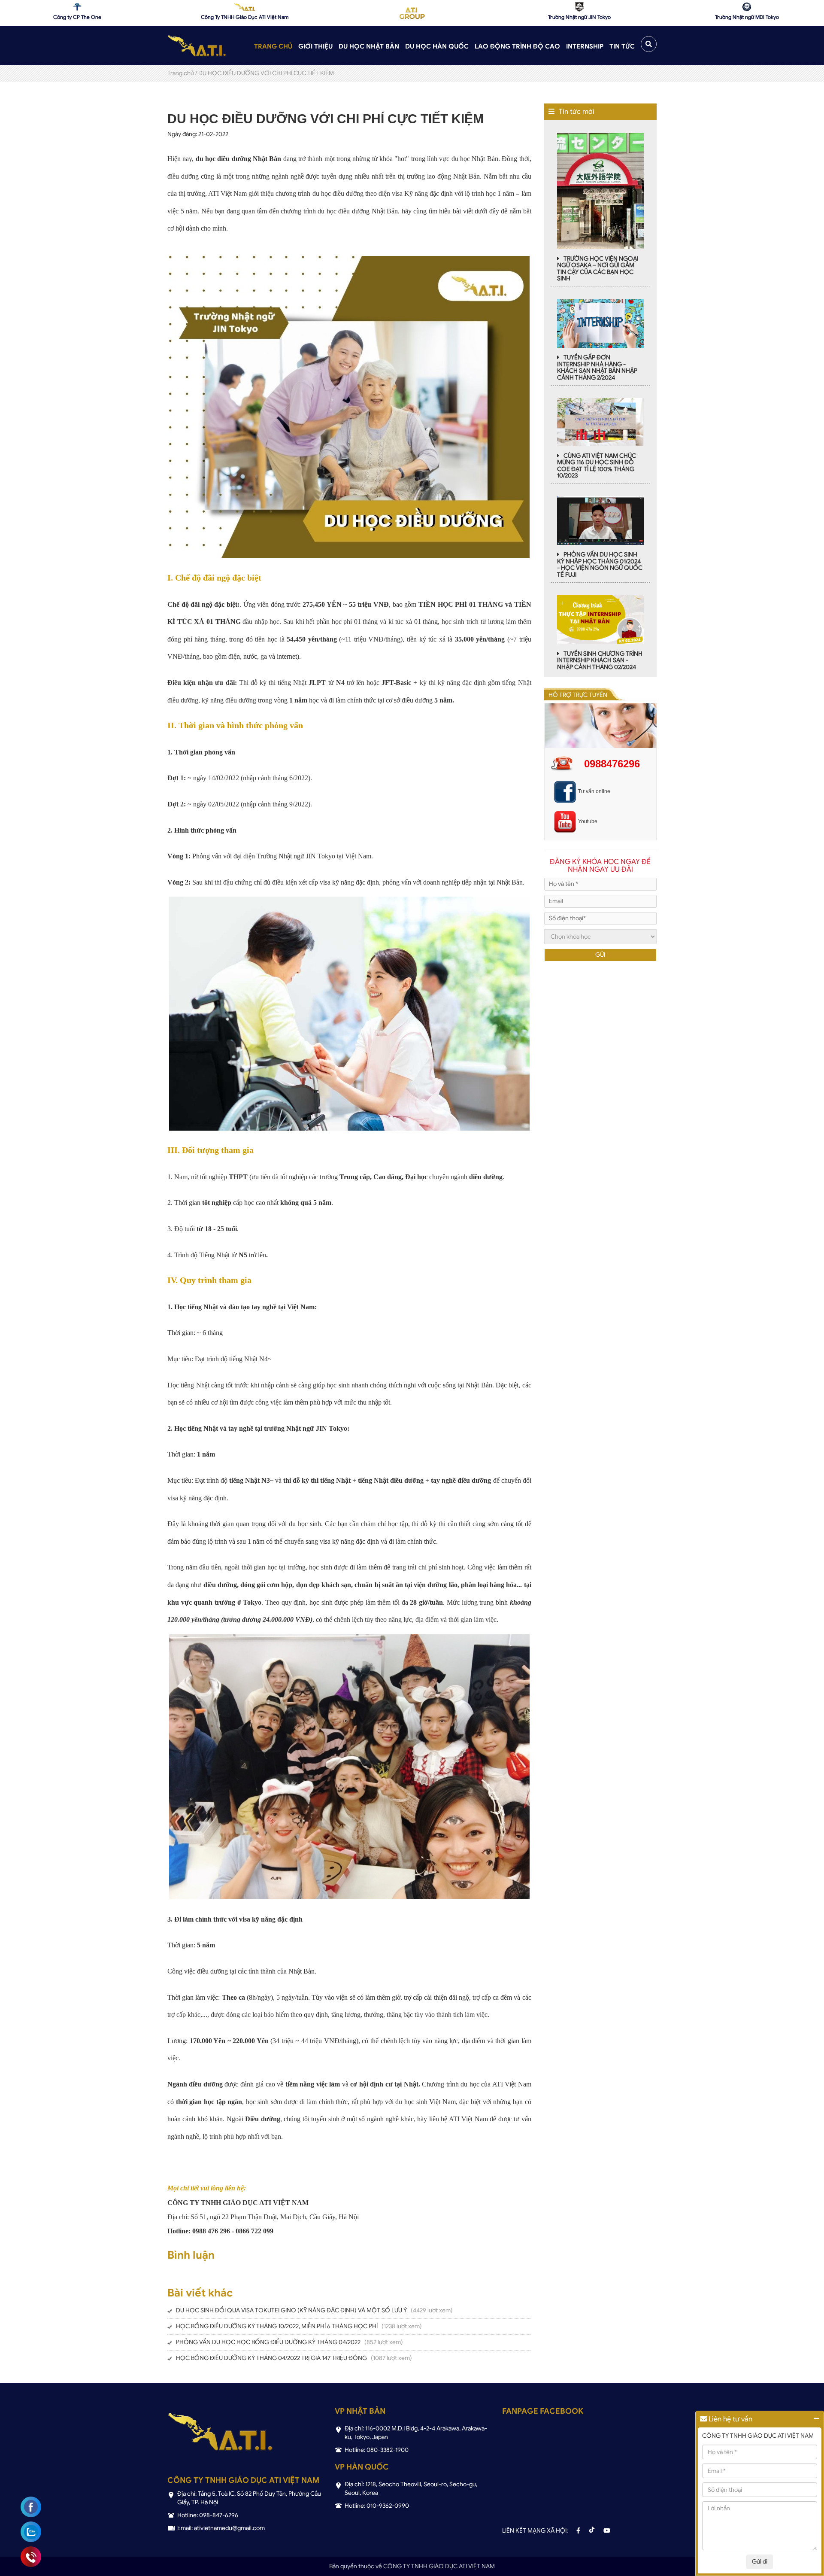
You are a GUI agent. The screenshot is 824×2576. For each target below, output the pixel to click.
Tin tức (622, 46)
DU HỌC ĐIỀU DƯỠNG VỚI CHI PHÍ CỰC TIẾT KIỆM (266, 73)
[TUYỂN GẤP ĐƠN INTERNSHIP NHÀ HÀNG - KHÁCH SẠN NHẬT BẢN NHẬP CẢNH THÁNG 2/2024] (600, 323)
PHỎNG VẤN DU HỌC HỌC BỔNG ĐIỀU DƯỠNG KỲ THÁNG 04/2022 (268, 2342)
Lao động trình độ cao (517, 46)
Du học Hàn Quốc (437, 46)
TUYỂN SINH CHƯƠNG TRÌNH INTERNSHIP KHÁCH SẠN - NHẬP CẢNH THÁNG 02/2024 (600, 660)
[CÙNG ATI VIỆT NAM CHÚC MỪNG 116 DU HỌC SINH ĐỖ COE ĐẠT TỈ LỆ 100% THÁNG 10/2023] (600, 421)
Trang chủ (273, 46)
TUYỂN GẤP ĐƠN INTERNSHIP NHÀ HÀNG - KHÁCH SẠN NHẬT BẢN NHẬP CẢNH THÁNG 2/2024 (597, 367)
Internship (585, 46)
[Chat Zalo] (31, 2532)
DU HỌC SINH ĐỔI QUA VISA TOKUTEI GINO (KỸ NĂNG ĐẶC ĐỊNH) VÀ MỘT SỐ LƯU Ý (291, 2310)
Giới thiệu (315, 46)
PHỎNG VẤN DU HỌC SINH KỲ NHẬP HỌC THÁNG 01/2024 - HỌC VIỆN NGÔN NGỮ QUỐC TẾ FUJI (600, 564)
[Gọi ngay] (31, 2557)
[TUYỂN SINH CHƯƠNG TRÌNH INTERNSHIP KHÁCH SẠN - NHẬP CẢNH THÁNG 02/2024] (600, 619)
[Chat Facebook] (31, 2507)
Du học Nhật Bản (369, 46)
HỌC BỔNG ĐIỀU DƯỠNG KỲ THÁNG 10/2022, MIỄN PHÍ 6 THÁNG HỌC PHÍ (277, 2326)
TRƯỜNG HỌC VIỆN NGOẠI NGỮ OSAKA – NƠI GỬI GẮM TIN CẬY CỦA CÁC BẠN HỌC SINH (598, 269)
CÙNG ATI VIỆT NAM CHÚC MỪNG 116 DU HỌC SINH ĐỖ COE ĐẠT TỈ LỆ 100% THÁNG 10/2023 (597, 466)
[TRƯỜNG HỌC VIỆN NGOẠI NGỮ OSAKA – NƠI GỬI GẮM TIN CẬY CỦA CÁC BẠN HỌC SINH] (601, 190)
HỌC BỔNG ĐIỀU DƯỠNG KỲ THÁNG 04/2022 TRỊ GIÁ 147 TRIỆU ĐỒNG (271, 2358)
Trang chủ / (182, 73)
